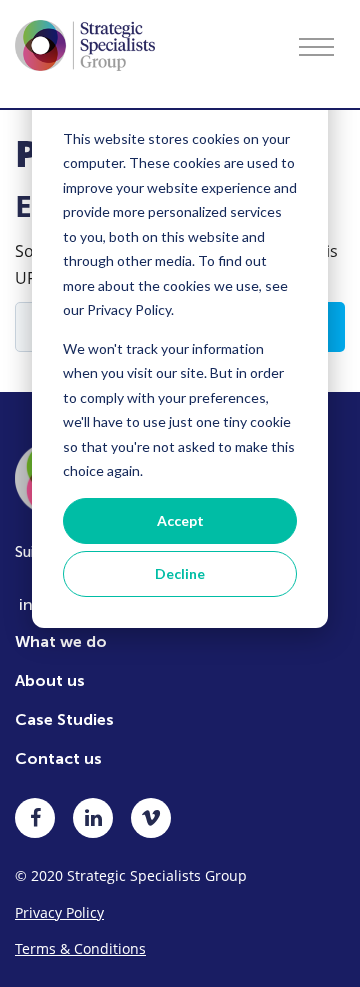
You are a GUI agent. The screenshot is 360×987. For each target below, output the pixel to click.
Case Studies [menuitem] (64, 719)
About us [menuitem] (50, 680)
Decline (180, 573)
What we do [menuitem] (61, 641)
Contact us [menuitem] (58, 758)
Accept (180, 520)
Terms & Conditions (80, 948)
